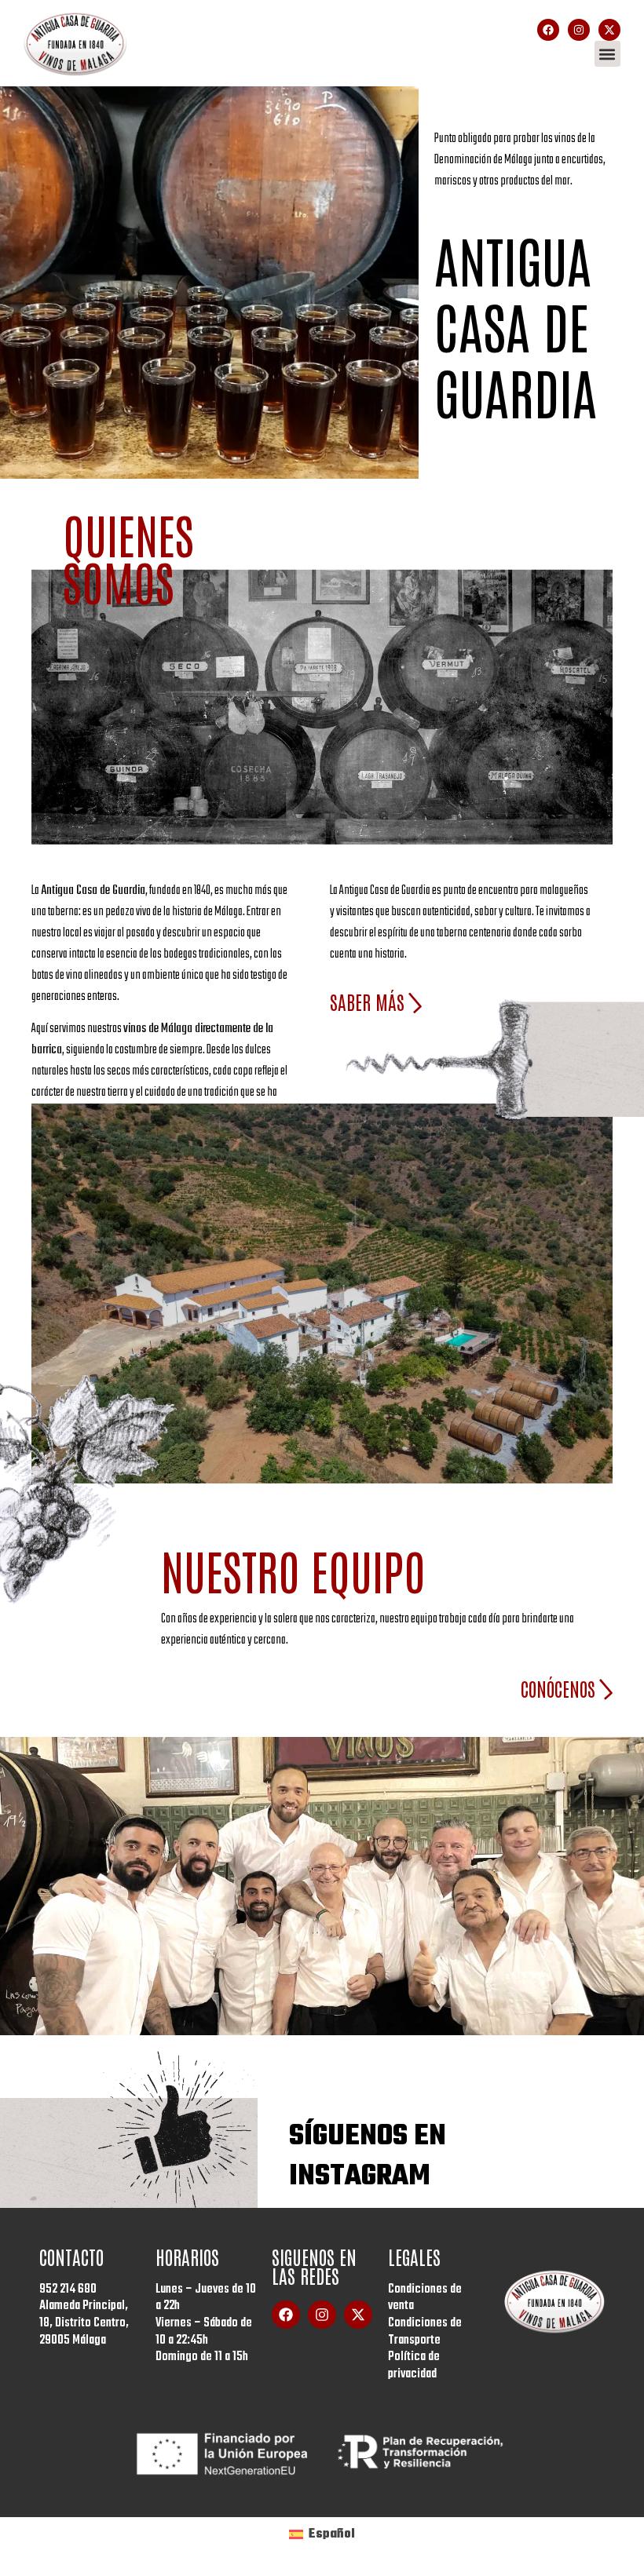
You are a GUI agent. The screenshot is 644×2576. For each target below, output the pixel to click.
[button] (607, 54)
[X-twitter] (609, 30)
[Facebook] (548, 30)
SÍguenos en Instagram (368, 2157)
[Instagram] (579, 30)
